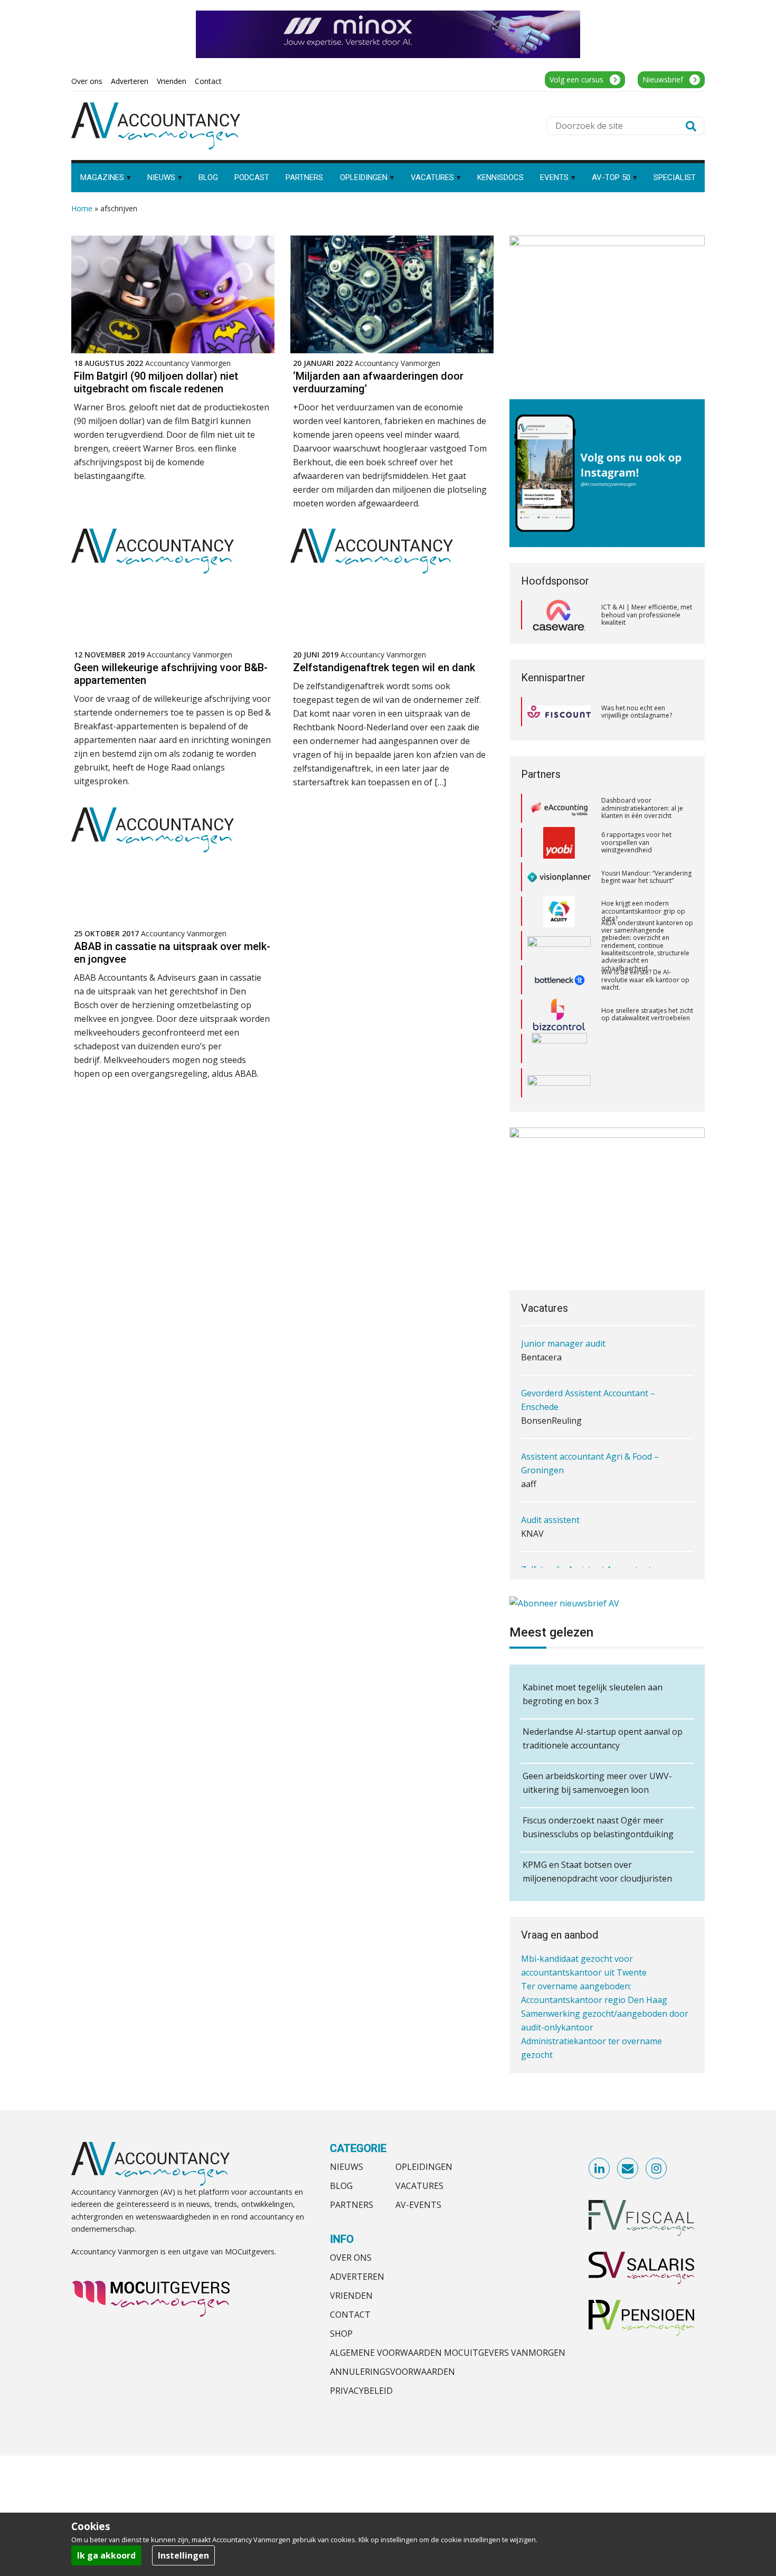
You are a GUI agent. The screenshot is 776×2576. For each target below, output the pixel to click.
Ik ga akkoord (106, 2555)
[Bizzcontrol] (559, 980)
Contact (350, 2315)
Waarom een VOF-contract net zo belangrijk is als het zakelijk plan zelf (646, 1083)
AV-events (418, 2205)
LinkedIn (600, 2169)
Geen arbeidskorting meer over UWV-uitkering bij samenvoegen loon (597, 1783)
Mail (628, 2169)
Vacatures (419, 2186)
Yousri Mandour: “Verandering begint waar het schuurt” (646, 843)
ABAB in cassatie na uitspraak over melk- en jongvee (172, 953)
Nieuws (347, 2167)
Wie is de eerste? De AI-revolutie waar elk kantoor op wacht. (645, 945)
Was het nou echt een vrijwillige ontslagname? (637, 712)
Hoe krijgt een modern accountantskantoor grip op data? (643, 877)
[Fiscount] (559, 712)
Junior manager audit (563, 1320)
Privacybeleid (361, 2391)
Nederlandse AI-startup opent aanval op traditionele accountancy (603, 1738)
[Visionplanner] (559, 843)
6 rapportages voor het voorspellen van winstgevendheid (636, 808)
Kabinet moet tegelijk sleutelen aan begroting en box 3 (593, 1694)
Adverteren (357, 2277)
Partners (352, 2205)
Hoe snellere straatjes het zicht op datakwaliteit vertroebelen (647, 980)
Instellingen (183, 2555)
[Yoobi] (559, 808)
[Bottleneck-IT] (559, 946)
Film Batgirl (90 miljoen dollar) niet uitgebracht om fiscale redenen (156, 382)
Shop (341, 2334)
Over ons (351, 2258)
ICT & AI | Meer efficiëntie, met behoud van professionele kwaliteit (647, 615)
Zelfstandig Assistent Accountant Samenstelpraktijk (586, 1553)
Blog (341, 2186)
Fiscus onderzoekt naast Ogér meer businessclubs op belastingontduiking (598, 1827)
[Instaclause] (559, 1083)
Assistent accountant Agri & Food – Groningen (590, 1440)
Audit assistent (550, 1496)
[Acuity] (559, 877)
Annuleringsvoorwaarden (392, 2372)
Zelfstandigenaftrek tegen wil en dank (384, 667)
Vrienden (351, 2296)
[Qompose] (559, 1049)
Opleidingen (424, 2167)
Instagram (657, 2169)
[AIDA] (559, 911)
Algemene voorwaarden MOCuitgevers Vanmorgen (448, 2353)
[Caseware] (559, 615)
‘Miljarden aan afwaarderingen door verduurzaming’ (378, 382)
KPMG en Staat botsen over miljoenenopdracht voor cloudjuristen (597, 1872)
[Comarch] (559, 1014)
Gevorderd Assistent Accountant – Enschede (588, 1376)
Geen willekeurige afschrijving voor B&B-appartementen (171, 674)
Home (82, 208)
